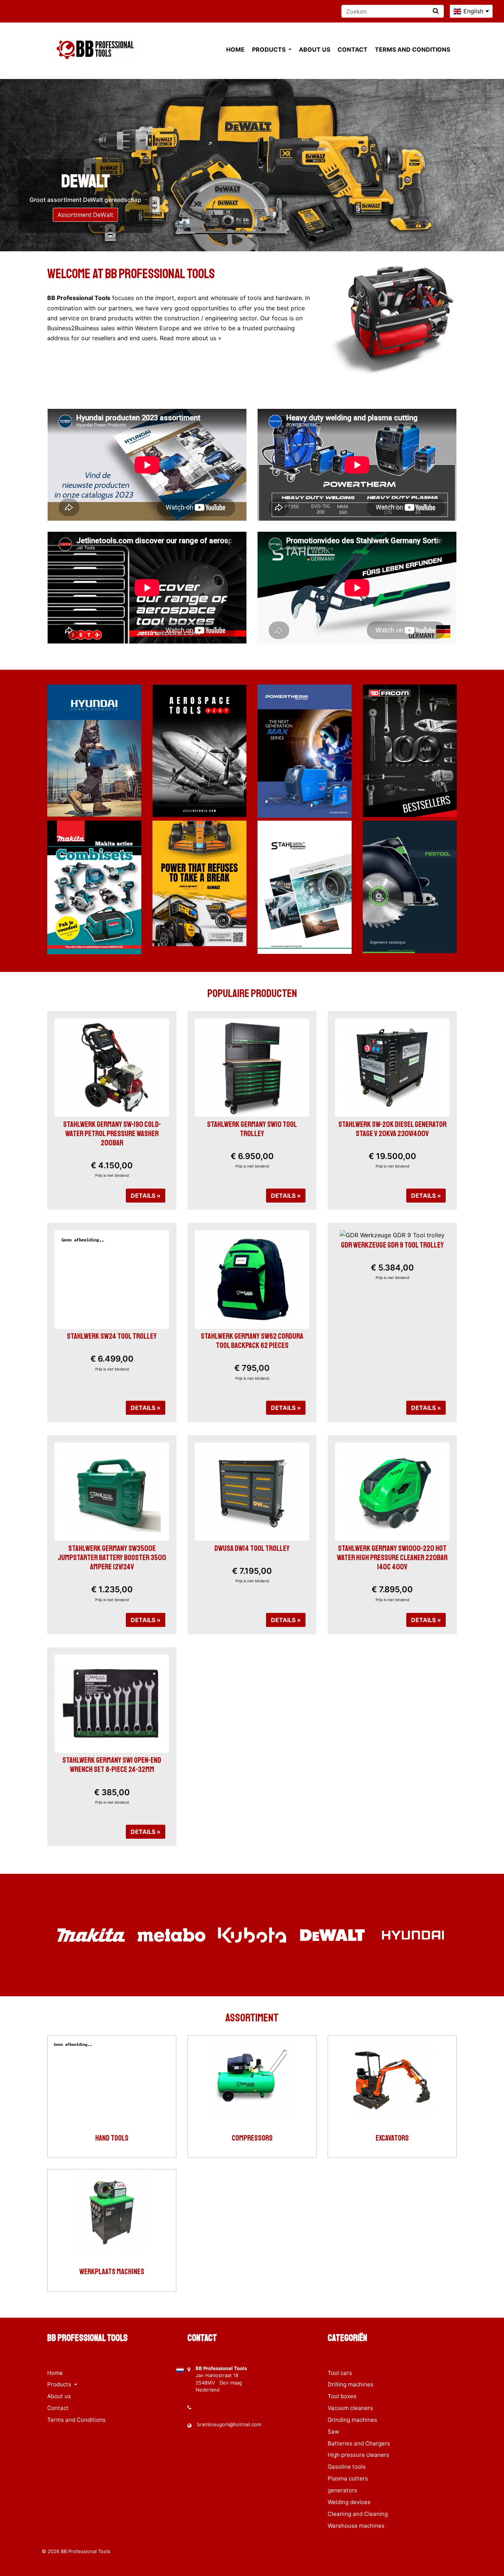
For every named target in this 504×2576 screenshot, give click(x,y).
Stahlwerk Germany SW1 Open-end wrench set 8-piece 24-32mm (112, 1765)
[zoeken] (436, 11)
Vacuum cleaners (350, 2408)
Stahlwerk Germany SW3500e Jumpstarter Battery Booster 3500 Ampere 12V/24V (112, 1558)
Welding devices (349, 2502)
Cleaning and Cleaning (358, 2514)
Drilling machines (351, 2384)
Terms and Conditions (412, 49)
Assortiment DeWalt (85, 215)
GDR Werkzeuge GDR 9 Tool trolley (392, 1245)
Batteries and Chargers (359, 2443)
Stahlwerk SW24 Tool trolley (112, 1336)
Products (270, 49)
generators (342, 2490)
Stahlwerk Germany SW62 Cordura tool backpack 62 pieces (252, 1341)
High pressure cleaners (358, 2455)
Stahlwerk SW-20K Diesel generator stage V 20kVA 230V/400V (392, 1129)
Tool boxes (342, 2396)
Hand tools (112, 2138)
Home (235, 49)
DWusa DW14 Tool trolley (252, 1548)
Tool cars (340, 2373)
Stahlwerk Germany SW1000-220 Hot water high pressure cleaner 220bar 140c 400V (392, 1558)
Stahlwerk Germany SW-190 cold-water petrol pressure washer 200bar (112, 1134)
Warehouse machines (356, 2526)
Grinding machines (352, 2420)
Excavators (392, 2138)
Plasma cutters (348, 2478)
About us (315, 49)
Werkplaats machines (112, 2272)
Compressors (252, 2138)
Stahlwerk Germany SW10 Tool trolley (252, 1129)
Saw (333, 2432)
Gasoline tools (347, 2467)
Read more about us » (191, 338)
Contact (353, 49)
